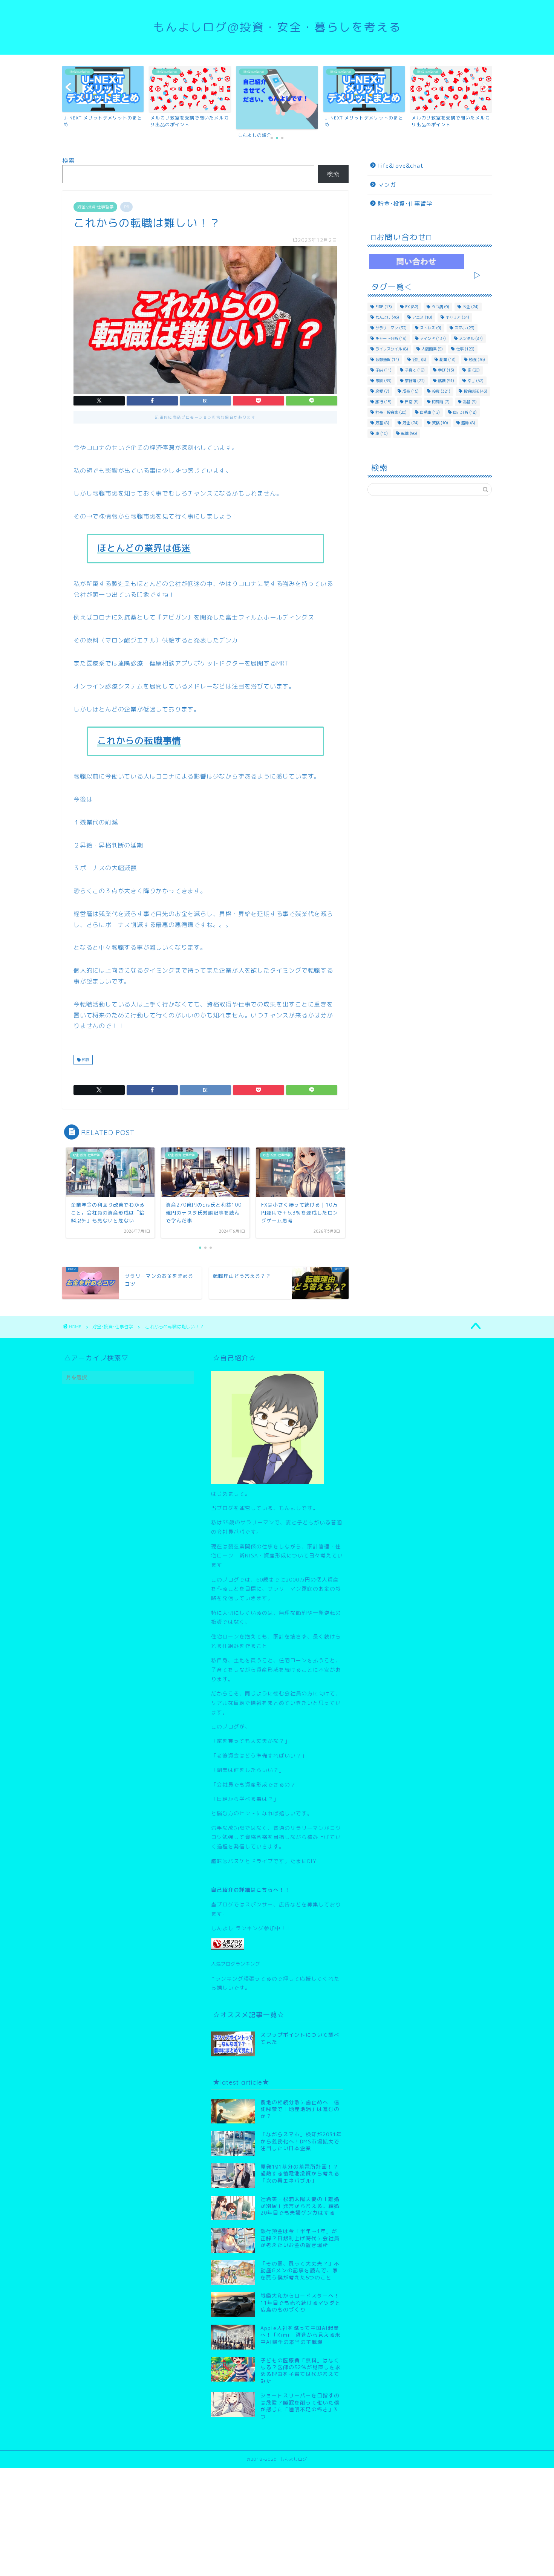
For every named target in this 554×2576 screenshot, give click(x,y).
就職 (446, 381)
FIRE (384, 307)
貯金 (411, 423)
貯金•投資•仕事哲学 (95, 207)
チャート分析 (391, 338)
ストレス (431, 328)
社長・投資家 (391, 412)
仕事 (465, 349)
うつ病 (440, 307)
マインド (433, 338)
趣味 (468, 423)
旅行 (383, 402)
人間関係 (432, 349)
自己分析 (465, 412)
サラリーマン (391, 328)
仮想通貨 (387, 359)
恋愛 (382, 391)
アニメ (422, 317)
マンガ (387, 185)
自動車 (430, 412)
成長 (411, 391)
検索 (69, 161)
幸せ (475, 381)
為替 (470, 402)
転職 (85, 1060)
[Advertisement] (226, 2521)
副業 (448, 359)
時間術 (441, 402)
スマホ (464, 328)
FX (412, 307)
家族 (383, 381)
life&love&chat (401, 166)
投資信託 (475, 391)
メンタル (471, 338)
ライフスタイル (392, 349)
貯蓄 (382, 423)
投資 (441, 391)
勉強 (477, 359)
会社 (419, 359)
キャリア (457, 317)
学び (446, 370)
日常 (412, 402)
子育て (415, 370)
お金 (471, 307)
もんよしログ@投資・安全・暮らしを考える (277, 27)
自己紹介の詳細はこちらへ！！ (251, 1890)
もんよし (387, 317)
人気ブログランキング (236, 1964)
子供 (383, 370)
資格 (440, 423)
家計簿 (415, 381)
